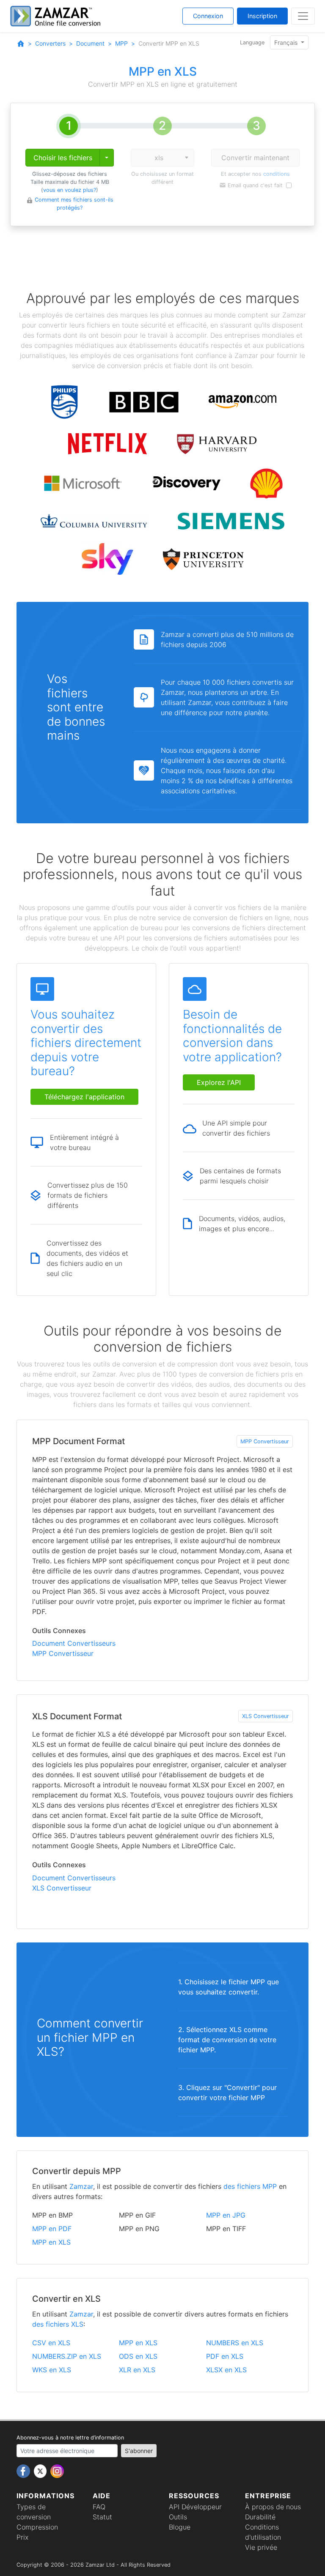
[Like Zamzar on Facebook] (24, 2470)
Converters (50, 43)
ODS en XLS (138, 2356)
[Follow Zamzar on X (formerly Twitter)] (41, 2470)
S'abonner (139, 2451)
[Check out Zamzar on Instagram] (57, 2470)
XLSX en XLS (226, 2370)
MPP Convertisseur (265, 1441)
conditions (277, 174)
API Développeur (195, 2507)
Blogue (180, 2527)
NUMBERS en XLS (235, 2343)
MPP (121, 43)
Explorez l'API (219, 1082)
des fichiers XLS (58, 2324)
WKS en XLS (52, 2370)
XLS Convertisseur (266, 1716)
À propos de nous (273, 2507)
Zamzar (81, 2186)
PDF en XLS (225, 2356)
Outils (178, 2517)
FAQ (99, 2507)
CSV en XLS (51, 2343)
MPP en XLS (51, 2242)
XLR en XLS (137, 2370)
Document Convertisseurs (74, 1643)
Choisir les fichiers (63, 158)
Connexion (208, 16)
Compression (37, 2527)
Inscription (262, 16)
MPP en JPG (226, 2215)
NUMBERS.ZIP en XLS (67, 2356)
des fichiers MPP (250, 2186)
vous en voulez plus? (70, 190)
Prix (22, 2537)
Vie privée (261, 2547)
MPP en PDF (52, 2229)
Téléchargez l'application (84, 1097)
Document (90, 43)
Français (287, 42)
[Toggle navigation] (303, 16)
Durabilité (260, 2517)
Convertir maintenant (255, 158)
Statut (102, 2517)
